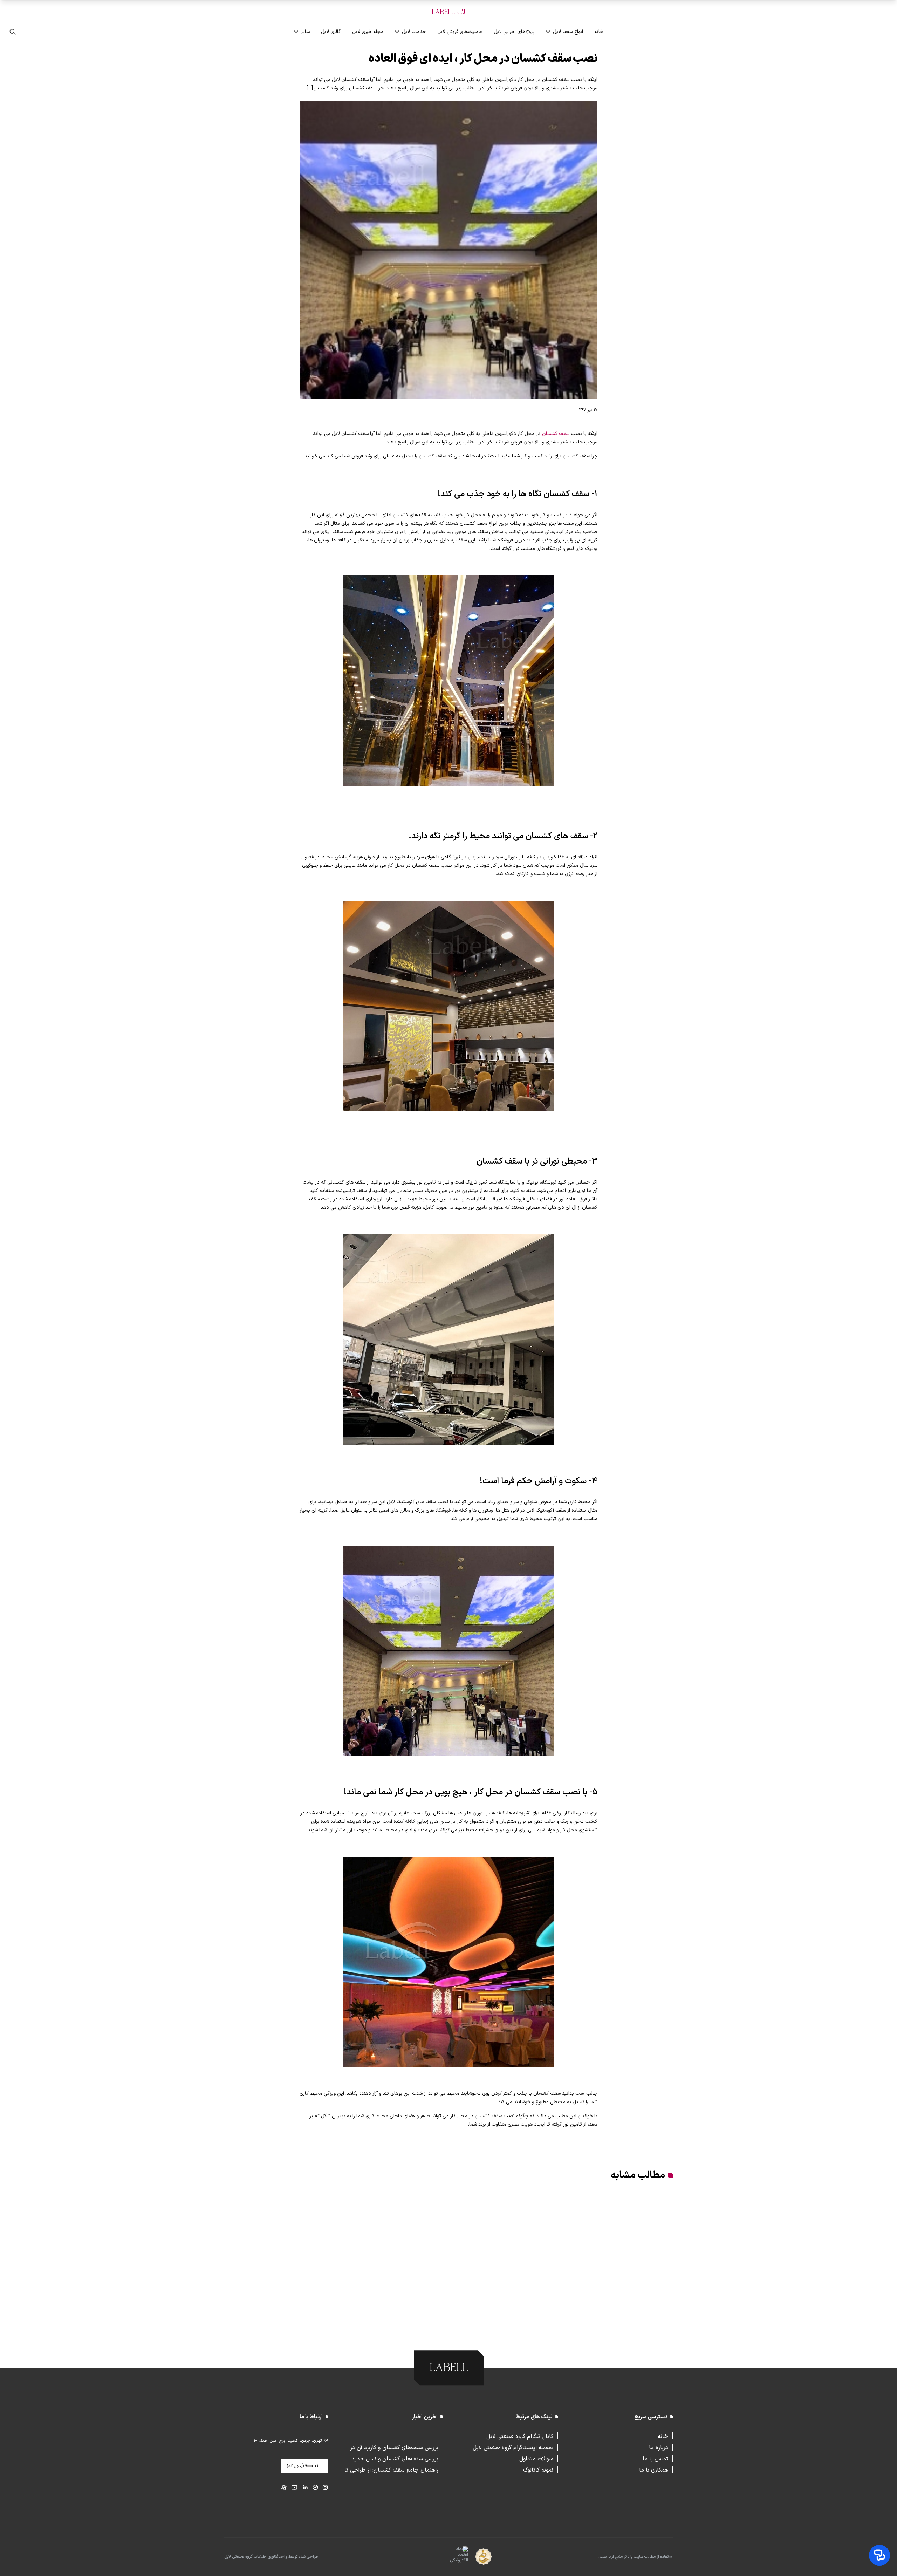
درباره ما (659, 2447)
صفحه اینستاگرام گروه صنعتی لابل (513, 2447)
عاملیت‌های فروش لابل (460, 32)
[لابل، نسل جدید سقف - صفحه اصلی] (448, 12)
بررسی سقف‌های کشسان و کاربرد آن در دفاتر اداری (394, 2447)
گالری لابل (331, 32)
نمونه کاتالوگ (538, 2469)
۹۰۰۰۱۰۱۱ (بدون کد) (303, 2466)
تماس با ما (655, 2458)
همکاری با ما (654, 2469)
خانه (599, 32)
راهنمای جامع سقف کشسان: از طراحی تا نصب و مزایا (391, 2469)
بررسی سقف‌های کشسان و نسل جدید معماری (395, 2458)
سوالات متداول (536, 2458)
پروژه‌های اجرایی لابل (514, 32)
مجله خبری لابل (368, 32)
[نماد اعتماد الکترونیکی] (447, 2557)
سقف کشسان (556, 434)
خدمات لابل (414, 32)
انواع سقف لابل (568, 32)
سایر (305, 32)
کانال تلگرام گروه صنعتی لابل (520, 2436)
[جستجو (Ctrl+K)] (13, 32)
